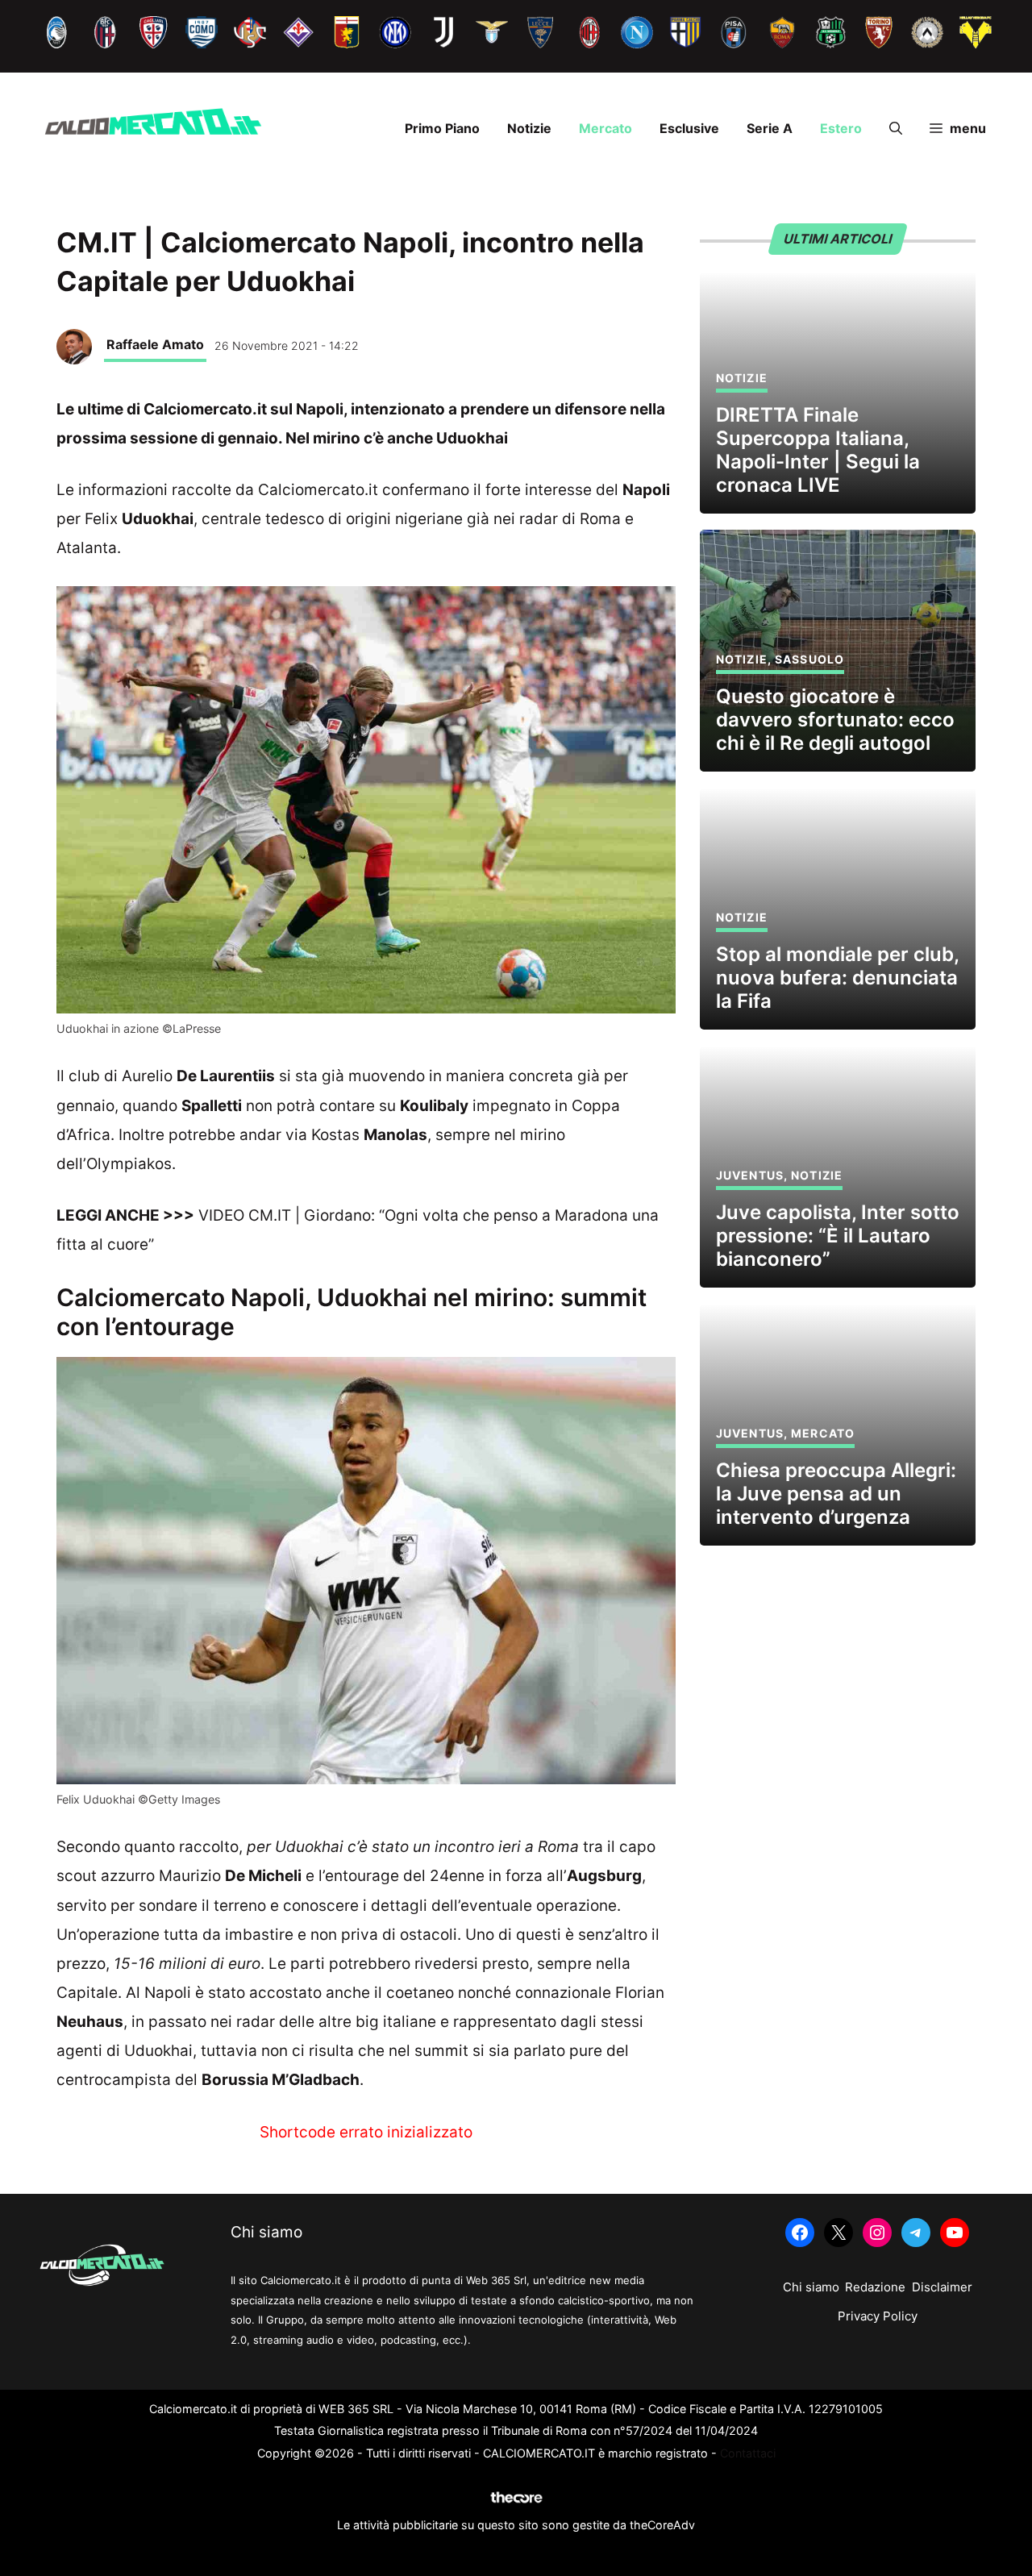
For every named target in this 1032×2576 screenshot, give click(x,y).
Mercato (605, 128)
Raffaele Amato (155, 344)
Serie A (770, 128)
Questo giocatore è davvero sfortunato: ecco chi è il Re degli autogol (835, 720)
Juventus (750, 1175)
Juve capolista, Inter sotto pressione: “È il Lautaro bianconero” (838, 1236)
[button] (896, 128)
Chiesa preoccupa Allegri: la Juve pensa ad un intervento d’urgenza (836, 1494)
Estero (841, 128)
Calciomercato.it (318, 490)
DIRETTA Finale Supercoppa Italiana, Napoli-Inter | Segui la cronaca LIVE (818, 449)
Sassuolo (809, 659)
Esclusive (689, 128)
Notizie (529, 128)
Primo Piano (442, 128)
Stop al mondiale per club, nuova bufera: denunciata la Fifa (837, 978)
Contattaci (748, 2453)
